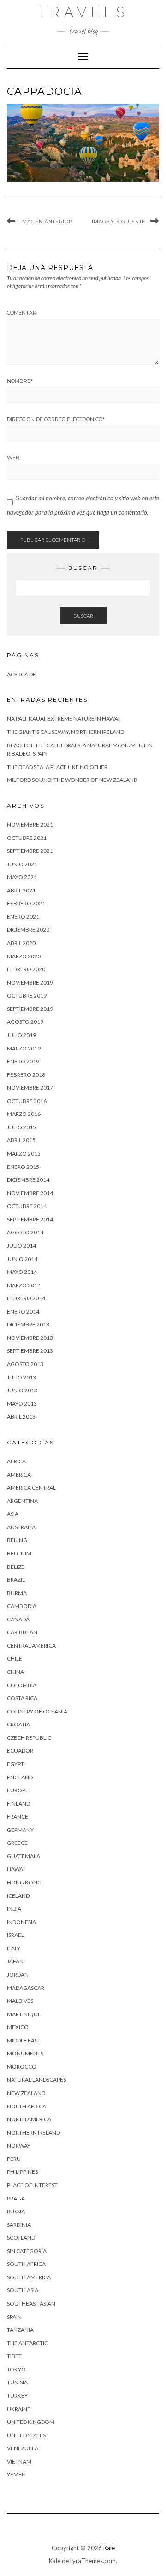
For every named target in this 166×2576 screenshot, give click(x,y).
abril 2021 (21, 890)
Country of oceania (37, 1711)
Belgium (19, 1553)
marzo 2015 (24, 1153)
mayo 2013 (22, 1404)
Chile (15, 1658)
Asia (13, 1514)
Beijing (17, 1540)
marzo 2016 (24, 1114)
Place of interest (32, 2185)
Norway (19, 2145)
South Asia (23, 2290)
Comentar (22, 313)
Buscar (83, 616)
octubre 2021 (27, 838)
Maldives (20, 2001)
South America (29, 2277)
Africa (16, 1461)
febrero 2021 (26, 903)
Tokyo (16, 2369)
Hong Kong (24, 1882)
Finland (18, 1804)
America (19, 1475)
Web (13, 458)
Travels (83, 12)
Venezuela (23, 2448)
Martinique (24, 2014)
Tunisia (17, 2382)
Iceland (18, 1896)
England (20, 1777)
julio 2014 (21, 1246)
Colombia (22, 1685)
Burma (17, 1593)
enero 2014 (23, 1311)
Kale (109, 2548)
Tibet (14, 2356)
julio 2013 (21, 1377)
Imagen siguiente (119, 221)
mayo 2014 (22, 1272)
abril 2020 (21, 943)
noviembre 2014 (30, 1193)
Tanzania (20, 2330)
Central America (31, 1646)
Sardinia (19, 2225)
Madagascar (26, 1988)
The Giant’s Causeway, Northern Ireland (65, 732)
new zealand (26, 2093)
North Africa (27, 2106)
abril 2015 (21, 1140)
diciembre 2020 (28, 930)
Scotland (21, 2238)
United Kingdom (31, 2422)
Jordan (18, 1975)
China (15, 1672)
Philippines (22, 2172)
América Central (31, 1488)
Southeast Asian (31, 2303)
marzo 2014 (24, 1285)
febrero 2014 (26, 1298)
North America (29, 2119)
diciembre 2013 (28, 1324)
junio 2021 (22, 864)
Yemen (16, 2474)
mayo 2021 (22, 877)
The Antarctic (27, 2343)
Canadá (18, 1619)
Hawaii (16, 1869)
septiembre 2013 (30, 1351)
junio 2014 (22, 1259)
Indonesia (21, 1922)
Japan (15, 1961)
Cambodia (22, 1606)
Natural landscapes (36, 2080)
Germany (20, 1830)
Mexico (18, 2027)
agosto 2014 (25, 1232)
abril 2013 (21, 1417)
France (18, 1816)
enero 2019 (23, 1061)
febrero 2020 (26, 969)
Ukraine (19, 2409)
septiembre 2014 (30, 1219)
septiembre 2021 (30, 851)
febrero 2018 (26, 1075)
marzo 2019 (24, 1048)
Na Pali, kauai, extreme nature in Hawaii (64, 719)
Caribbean (22, 1632)
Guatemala (24, 1856)
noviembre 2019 (30, 983)
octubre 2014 (27, 1206)
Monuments (25, 2053)
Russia (16, 2211)
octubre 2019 (27, 995)
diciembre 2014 (28, 1180)
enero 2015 (23, 1167)
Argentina (22, 1501)
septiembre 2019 (30, 1009)
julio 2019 (21, 1035)
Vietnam (19, 2462)
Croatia (18, 1724)
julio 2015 (21, 1127)
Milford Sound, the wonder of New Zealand (72, 780)
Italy (14, 1948)
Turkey (17, 2396)
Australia (21, 1527)
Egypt (15, 1764)
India (14, 1909)
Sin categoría (27, 2251)
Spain (14, 2317)
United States (26, 2435)
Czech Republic (29, 1738)
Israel (15, 1935)
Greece (17, 1843)
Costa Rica (22, 1698)
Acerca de (21, 674)
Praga (16, 2198)
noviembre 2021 (30, 824)
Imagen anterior (46, 221)
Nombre (20, 381)
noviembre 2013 (30, 1338)
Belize (16, 1567)
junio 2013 (22, 1390)
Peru (14, 2159)
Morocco (22, 2067)
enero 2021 (23, 917)
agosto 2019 (25, 1022)
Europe (18, 1790)
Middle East (24, 2040)
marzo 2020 (24, 956)
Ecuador (20, 1751)
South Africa (26, 2264)
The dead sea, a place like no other (57, 767)
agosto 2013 (25, 1364)
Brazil (16, 1580)
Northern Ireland (33, 2133)
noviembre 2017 (30, 1088)
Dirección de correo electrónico (56, 419)
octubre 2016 (27, 1101)
